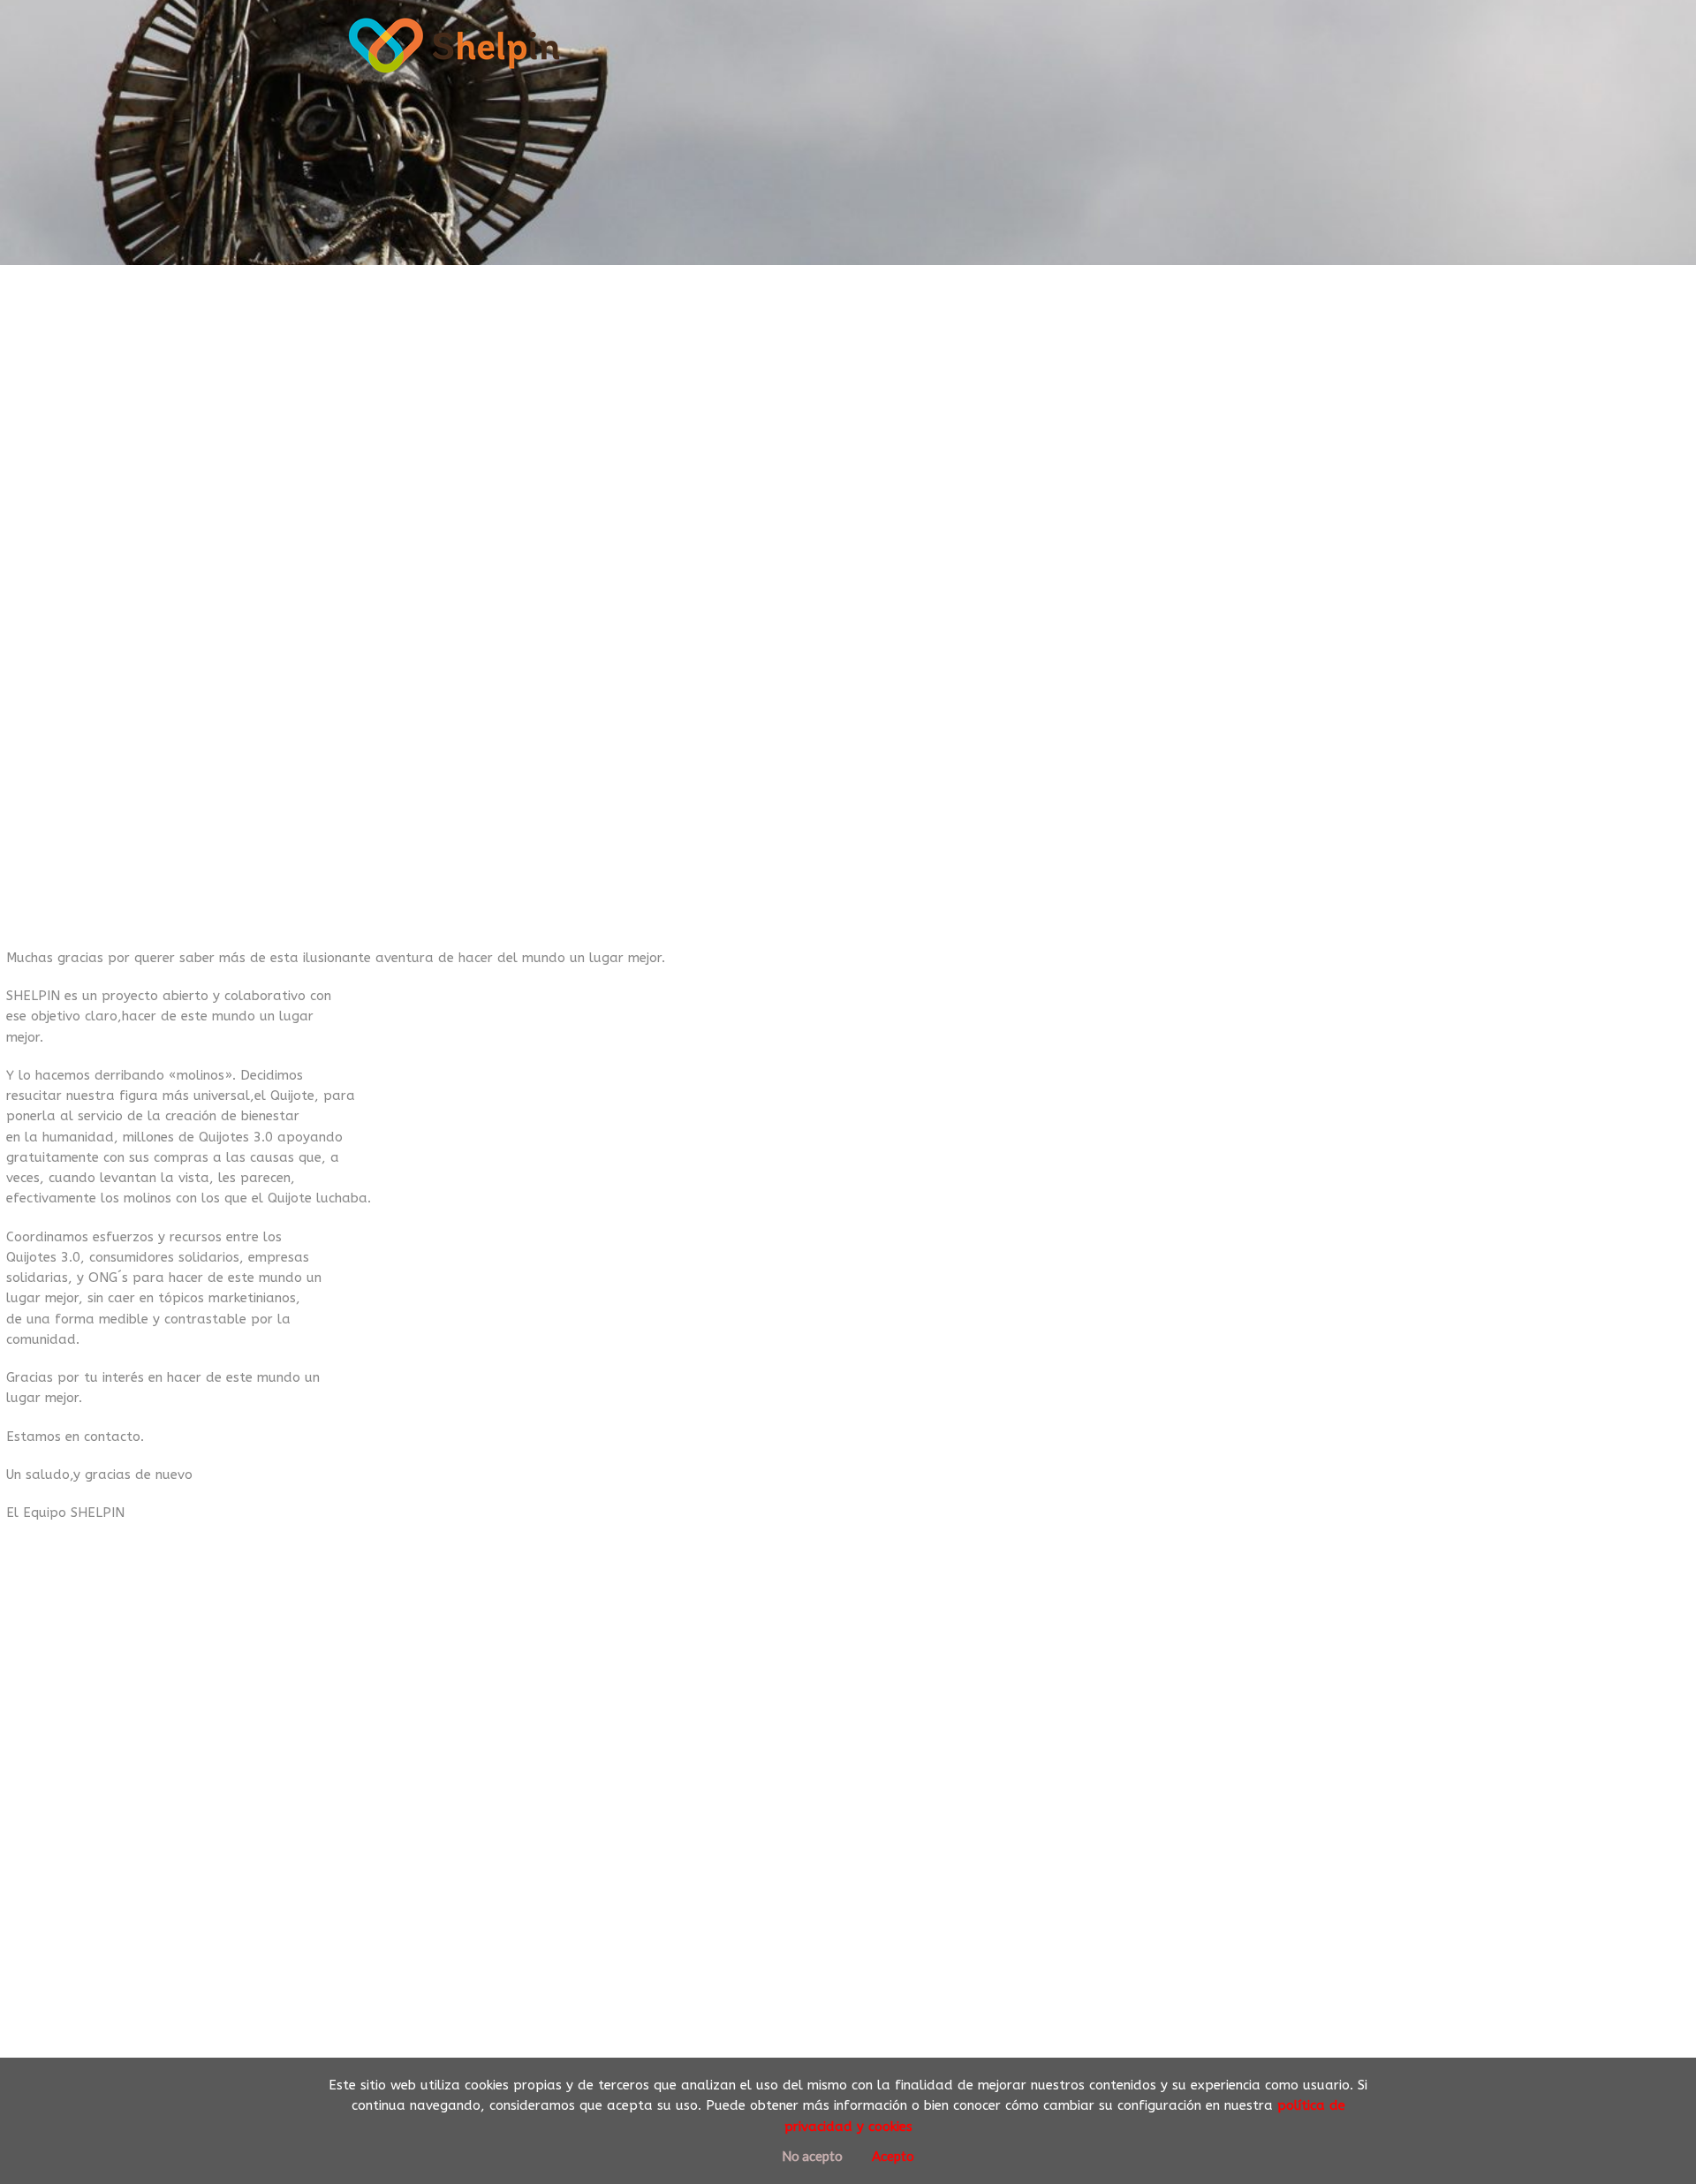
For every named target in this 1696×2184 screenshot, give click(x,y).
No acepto (812, 2156)
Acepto (893, 2156)
